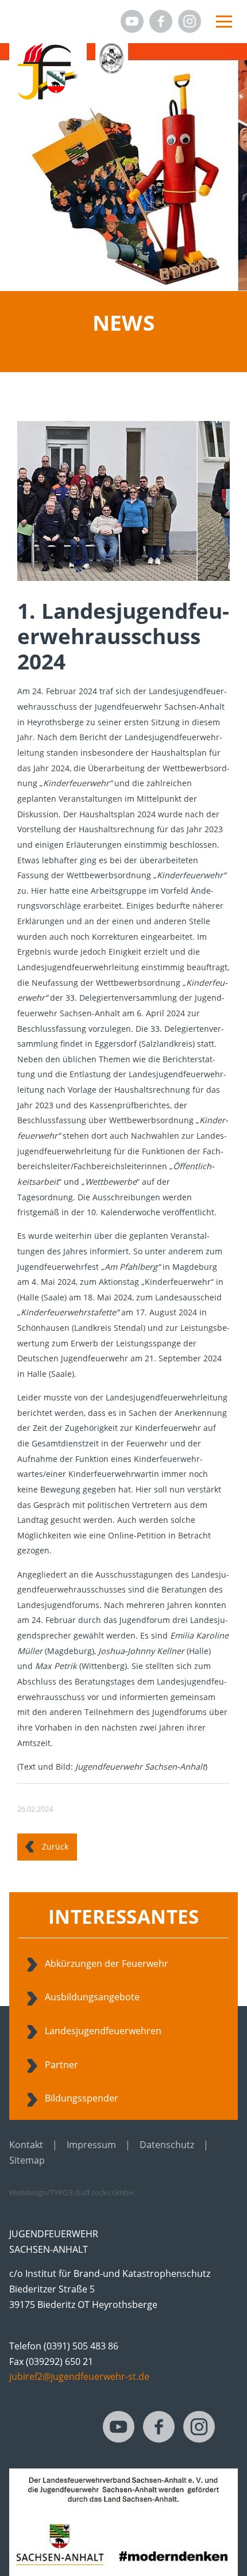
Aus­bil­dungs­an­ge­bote (92, 1997)
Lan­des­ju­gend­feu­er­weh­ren (103, 2031)
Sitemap (27, 2160)
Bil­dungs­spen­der (82, 2098)
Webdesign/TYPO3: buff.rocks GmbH (72, 2192)
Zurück (55, 1846)
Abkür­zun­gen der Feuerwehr (107, 1963)
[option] (123, 167)
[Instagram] (190, 21)
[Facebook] (161, 21)
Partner (61, 2065)
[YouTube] (132, 21)
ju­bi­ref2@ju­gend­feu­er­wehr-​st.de (79, 2376)
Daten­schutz (167, 2145)
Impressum (91, 2145)
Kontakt (26, 2145)
